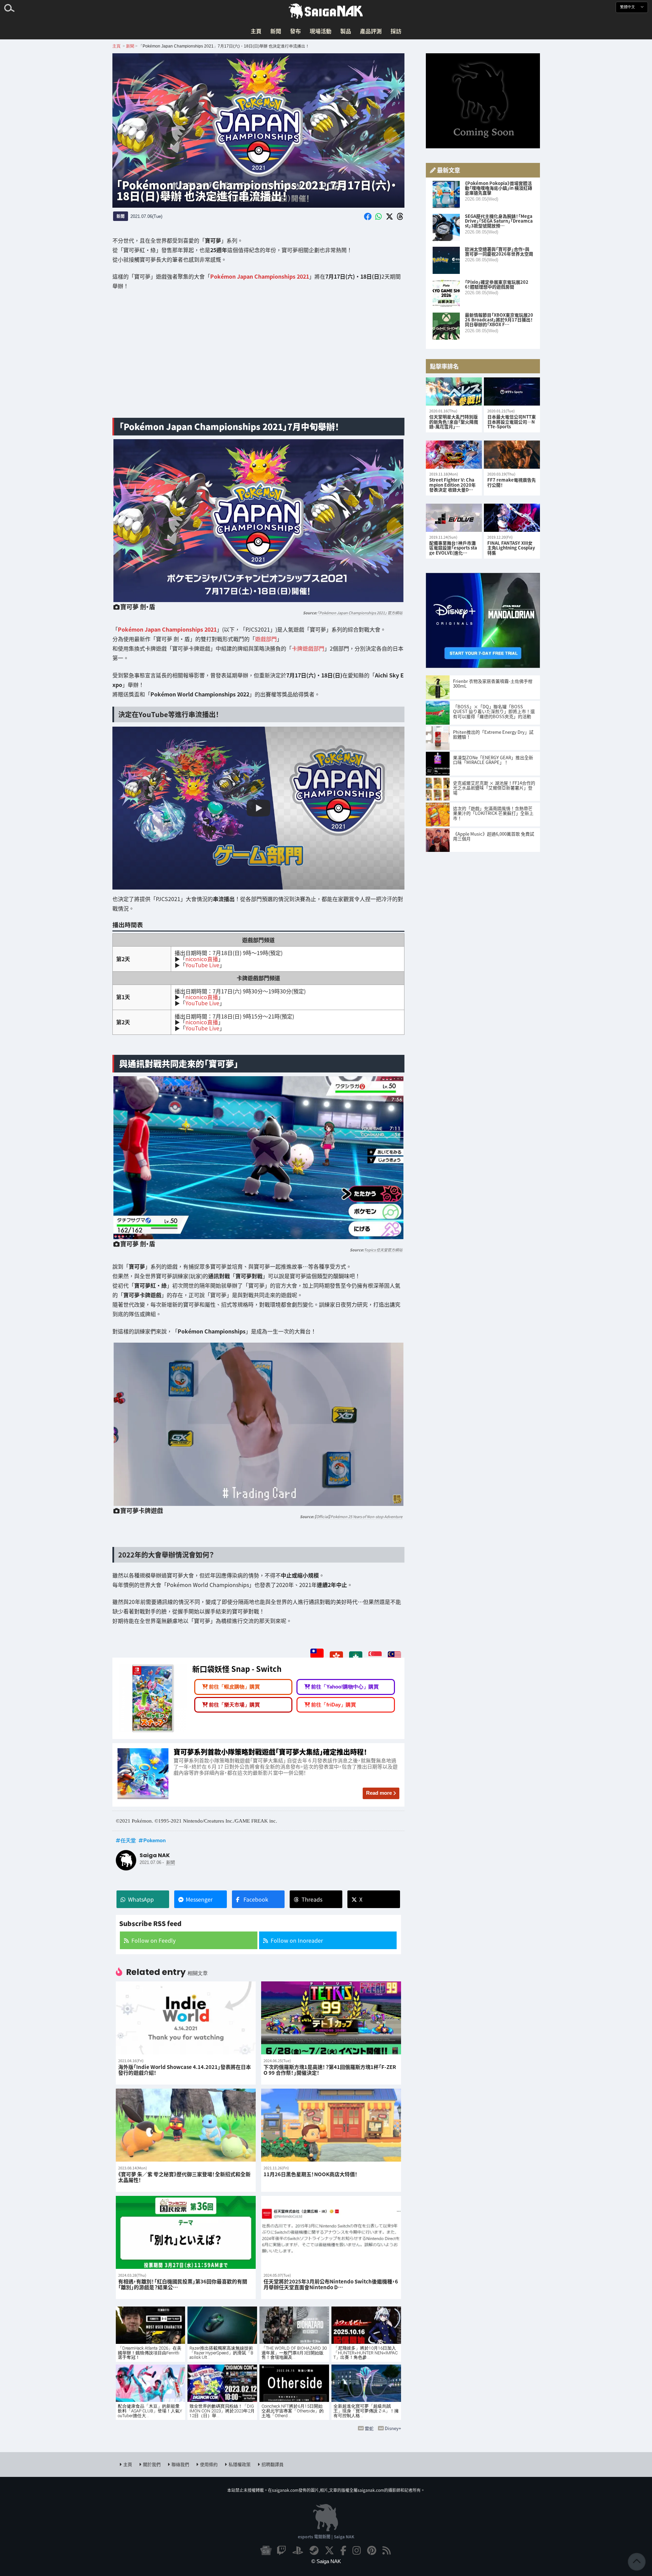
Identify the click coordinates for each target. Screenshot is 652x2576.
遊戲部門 (266, 639)
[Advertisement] (258, 359)
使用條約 (209, 2464)
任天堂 (128, 1840)
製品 (346, 31)
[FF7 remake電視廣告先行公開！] (512, 455)
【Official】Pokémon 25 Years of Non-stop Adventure (358, 1516)
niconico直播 (201, 959)
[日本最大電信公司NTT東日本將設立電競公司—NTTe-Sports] (512, 391)
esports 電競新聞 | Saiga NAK (326, 2536)
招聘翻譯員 (273, 2464)
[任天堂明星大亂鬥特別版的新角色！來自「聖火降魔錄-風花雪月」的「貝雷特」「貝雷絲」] (454, 391)
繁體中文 (628, 7)
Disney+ (393, 2428)
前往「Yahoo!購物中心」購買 (345, 1687)
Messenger (199, 1899)
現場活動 (321, 31)
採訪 (396, 31)
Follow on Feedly (153, 1940)
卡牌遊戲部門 (308, 649)
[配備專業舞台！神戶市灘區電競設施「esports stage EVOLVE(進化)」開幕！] (454, 518)
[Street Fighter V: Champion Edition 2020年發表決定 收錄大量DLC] (454, 455)
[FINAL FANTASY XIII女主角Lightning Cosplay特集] (512, 518)
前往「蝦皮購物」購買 (234, 1687)
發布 (295, 31)
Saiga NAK (326, 11)
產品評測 (371, 31)
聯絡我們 (180, 2464)
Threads (312, 1899)
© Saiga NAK (326, 2561)
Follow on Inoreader (297, 1940)
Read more (379, 1793)
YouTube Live (202, 965)
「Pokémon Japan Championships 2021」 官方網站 (360, 613)
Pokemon (155, 1840)
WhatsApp (141, 1899)
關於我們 (152, 2464)
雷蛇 (369, 2428)
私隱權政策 (240, 2464)
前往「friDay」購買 (333, 1704)
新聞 (276, 31)
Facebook (256, 1899)
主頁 (256, 31)
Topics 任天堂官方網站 (383, 1250)
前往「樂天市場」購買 (234, 1704)
